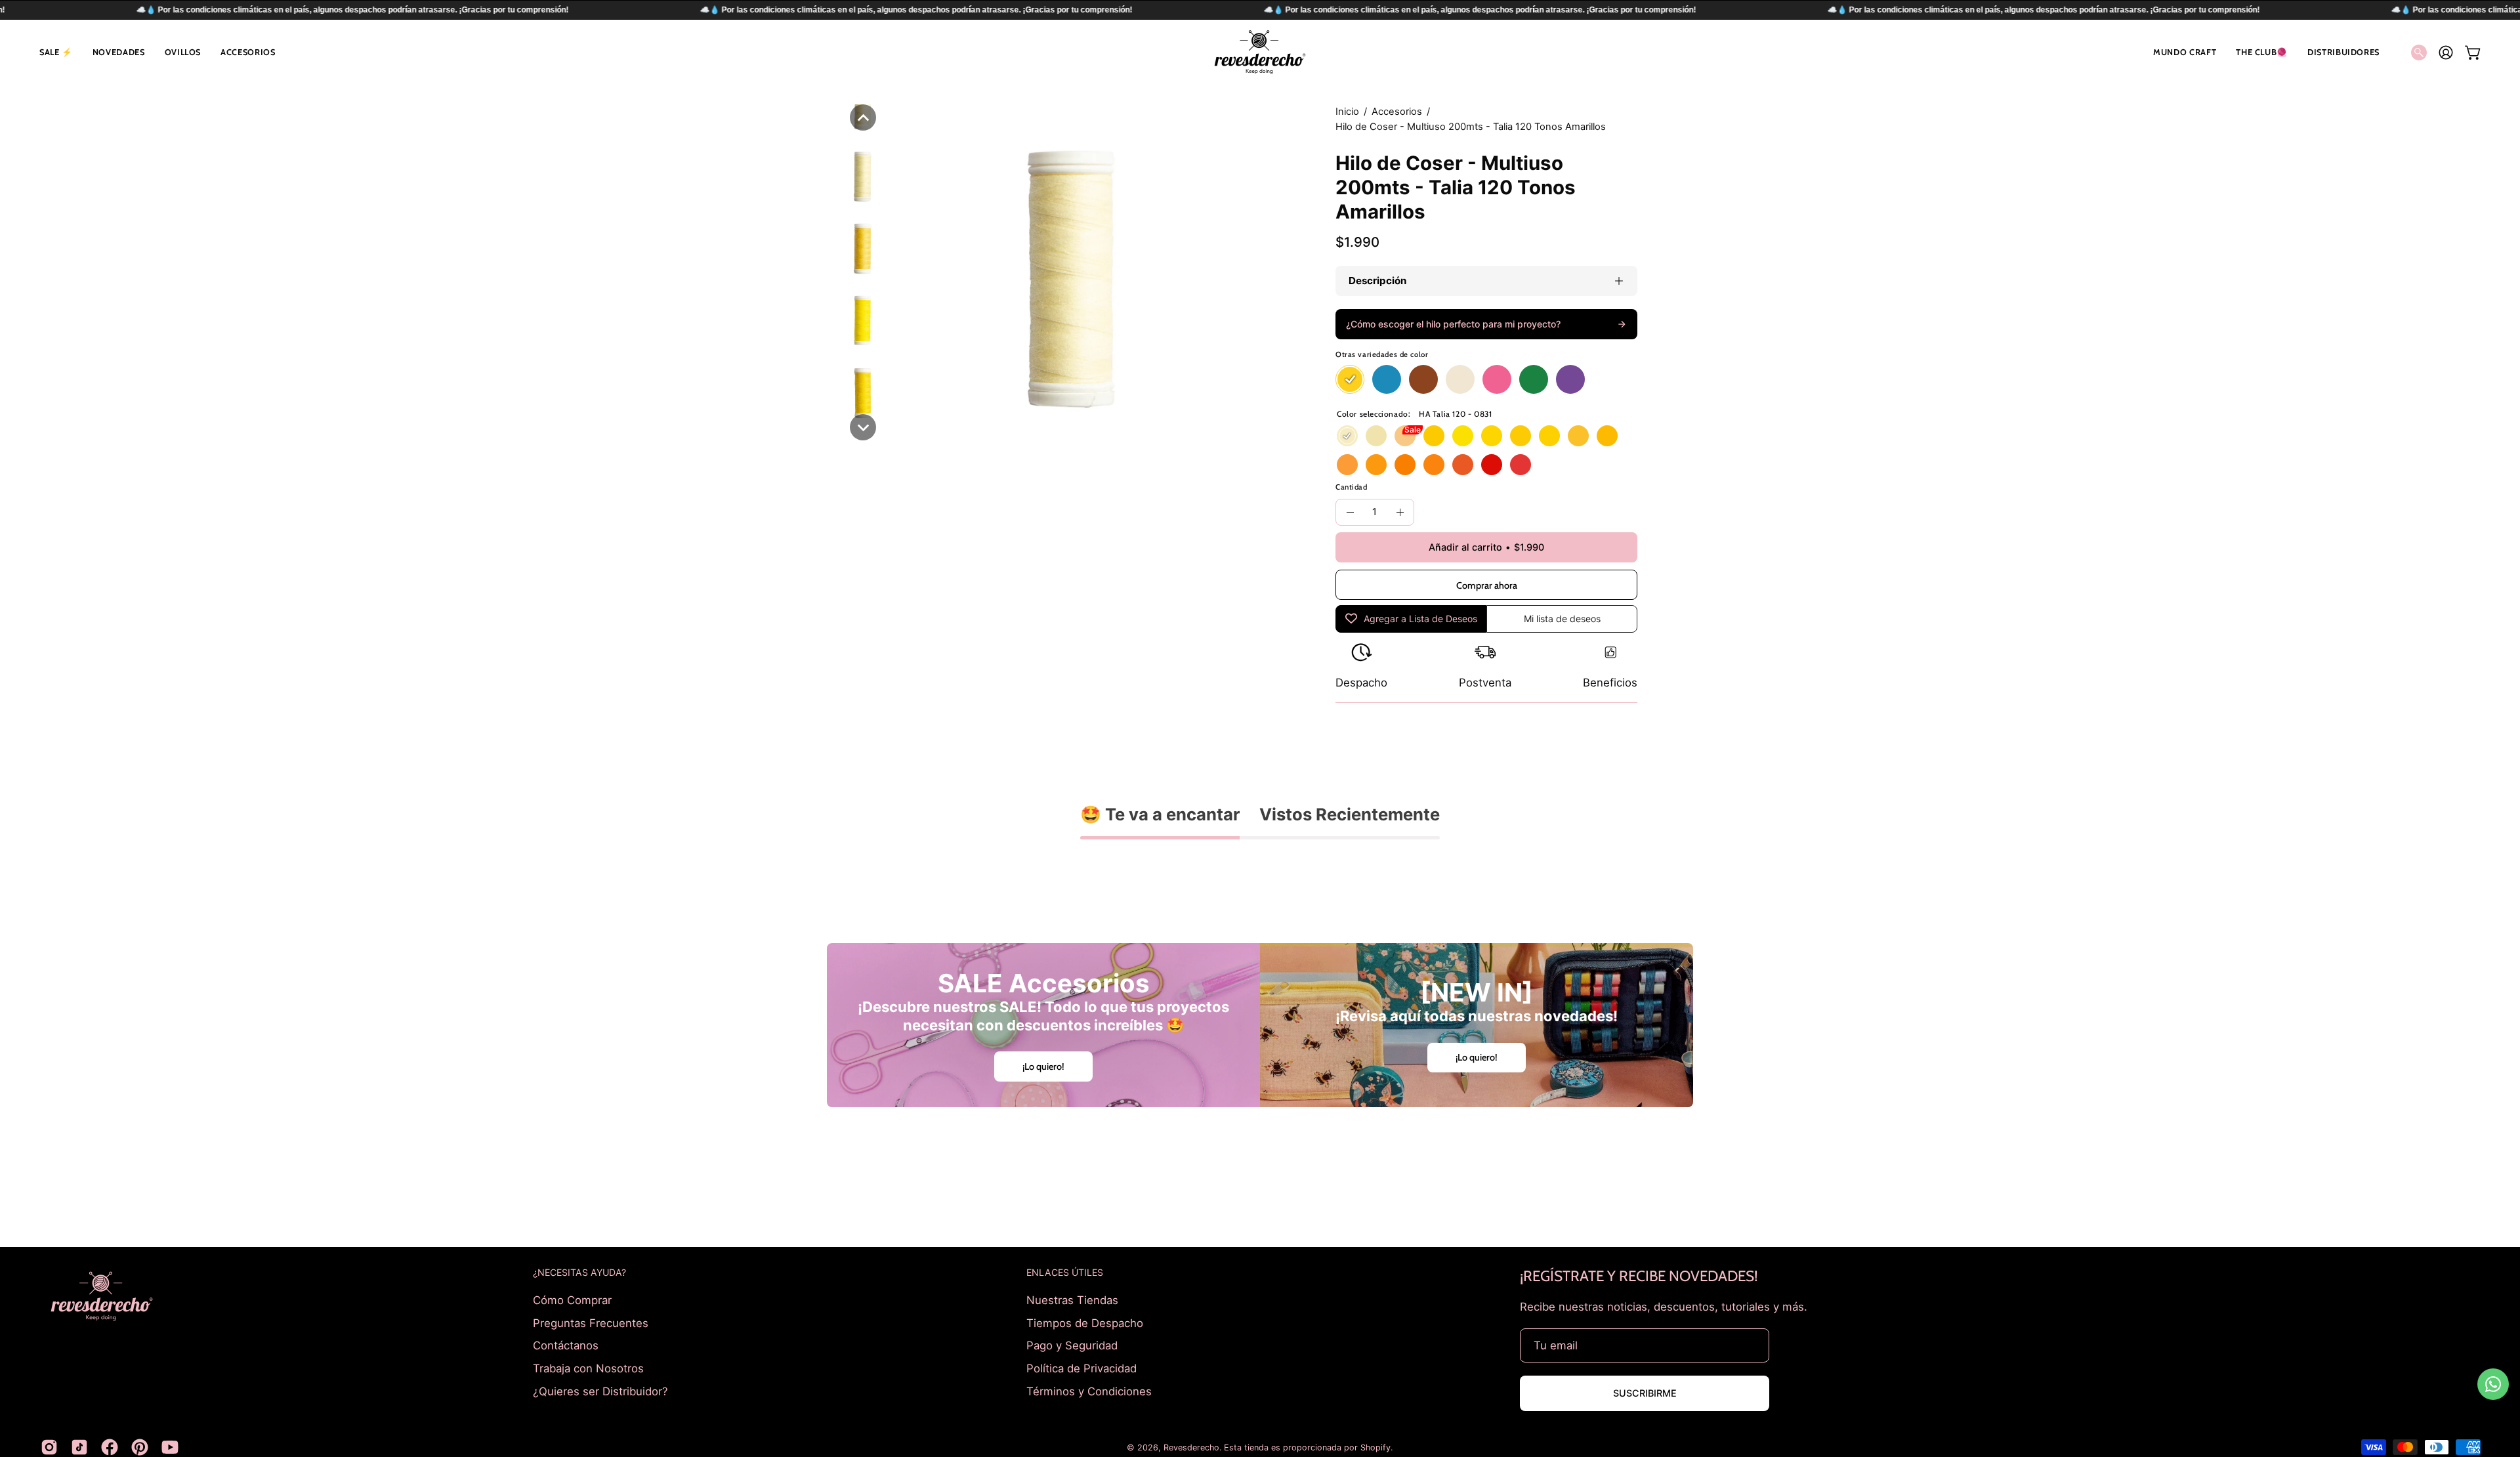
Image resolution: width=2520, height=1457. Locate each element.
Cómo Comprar (572, 1300)
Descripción (1377, 281)
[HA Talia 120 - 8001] (1376, 436)
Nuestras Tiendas (1072, 1300)
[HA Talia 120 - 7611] (1405, 436)
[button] (56, 52)
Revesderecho (1191, 1447)
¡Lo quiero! (1043, 1066)
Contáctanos (566, 1345)
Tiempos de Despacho (1085, 1322)
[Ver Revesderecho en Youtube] (170, 1447)
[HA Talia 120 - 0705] (1549, 436)
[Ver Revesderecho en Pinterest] (140, 1447)
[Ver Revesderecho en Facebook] (110, 1447)
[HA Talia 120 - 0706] (1578, 436)
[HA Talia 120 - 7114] (1492, 465)
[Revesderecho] (1260, 52)
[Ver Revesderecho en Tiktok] (79, 1447)
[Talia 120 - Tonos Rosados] (1497, 380)
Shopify (1375, 1447)
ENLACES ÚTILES (1065, 1272)
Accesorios (1397, 112)
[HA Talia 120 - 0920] (1434, 465)
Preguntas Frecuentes (591, 1322)
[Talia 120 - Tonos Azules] (1387, 380)
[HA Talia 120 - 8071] (1347, 465)
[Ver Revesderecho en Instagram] (49, 1447)
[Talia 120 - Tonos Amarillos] (1350, 380)
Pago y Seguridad (1072, 1345)
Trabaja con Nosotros (588, 1368)
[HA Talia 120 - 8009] (1463, 465)
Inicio (1347, 112)
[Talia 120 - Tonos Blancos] (1460, 380)
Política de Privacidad (1081, 1368)
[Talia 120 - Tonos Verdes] (1534, 380)
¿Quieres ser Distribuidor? (600, 1391)
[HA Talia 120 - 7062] (1607, 436)
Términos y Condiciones (1089, 1391)
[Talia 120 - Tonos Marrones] (1423, 380)
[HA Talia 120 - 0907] (1376, 465)
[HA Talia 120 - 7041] (1492, 436)
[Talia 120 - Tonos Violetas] (1570, 380)
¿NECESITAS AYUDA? (579, 1272)
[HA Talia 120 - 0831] (1347, 436)
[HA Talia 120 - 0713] (1521, 465)
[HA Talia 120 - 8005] (1434, 436)
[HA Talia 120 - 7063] (1405, 465)
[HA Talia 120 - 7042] (1521, 436)
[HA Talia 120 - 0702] (1463, 436)
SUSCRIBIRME (1645, 1393)
